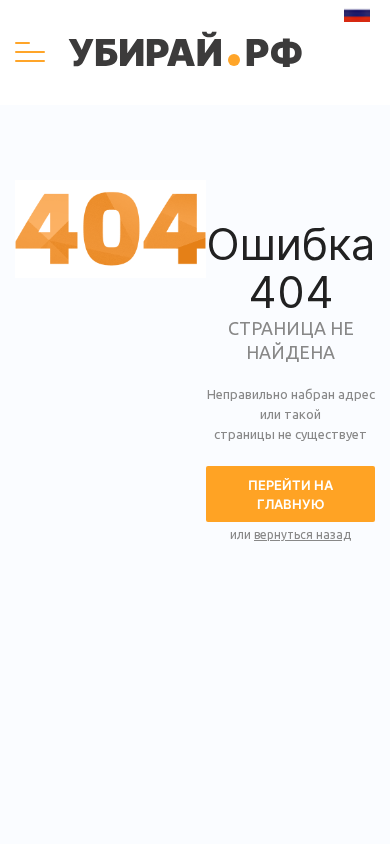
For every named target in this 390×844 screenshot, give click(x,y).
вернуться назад (302, 534)
